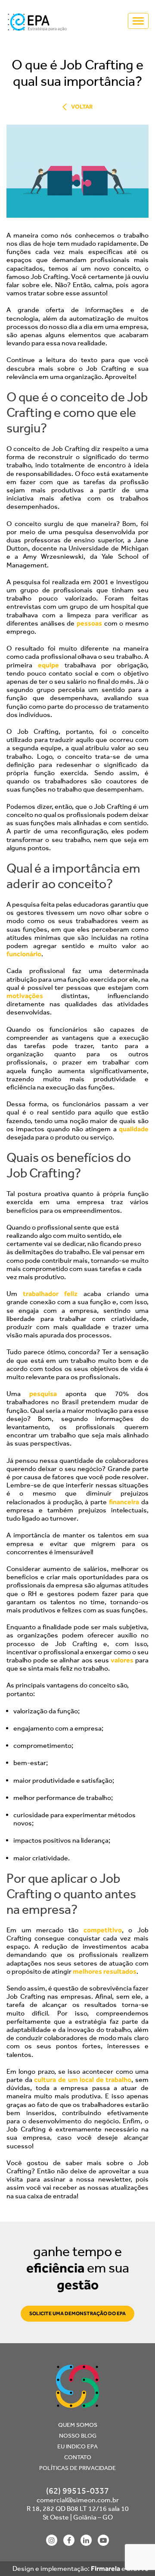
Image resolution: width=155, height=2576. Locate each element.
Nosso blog (78, 2436)
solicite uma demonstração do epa (77, 2313)
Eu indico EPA (77, 2446)
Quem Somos (78, 2425)
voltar (82, 107)
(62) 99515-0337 (77, 2491)
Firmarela (105, 2568)
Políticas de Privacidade (77, 2468)
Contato (78, 2457)
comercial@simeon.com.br (78, 2500)
